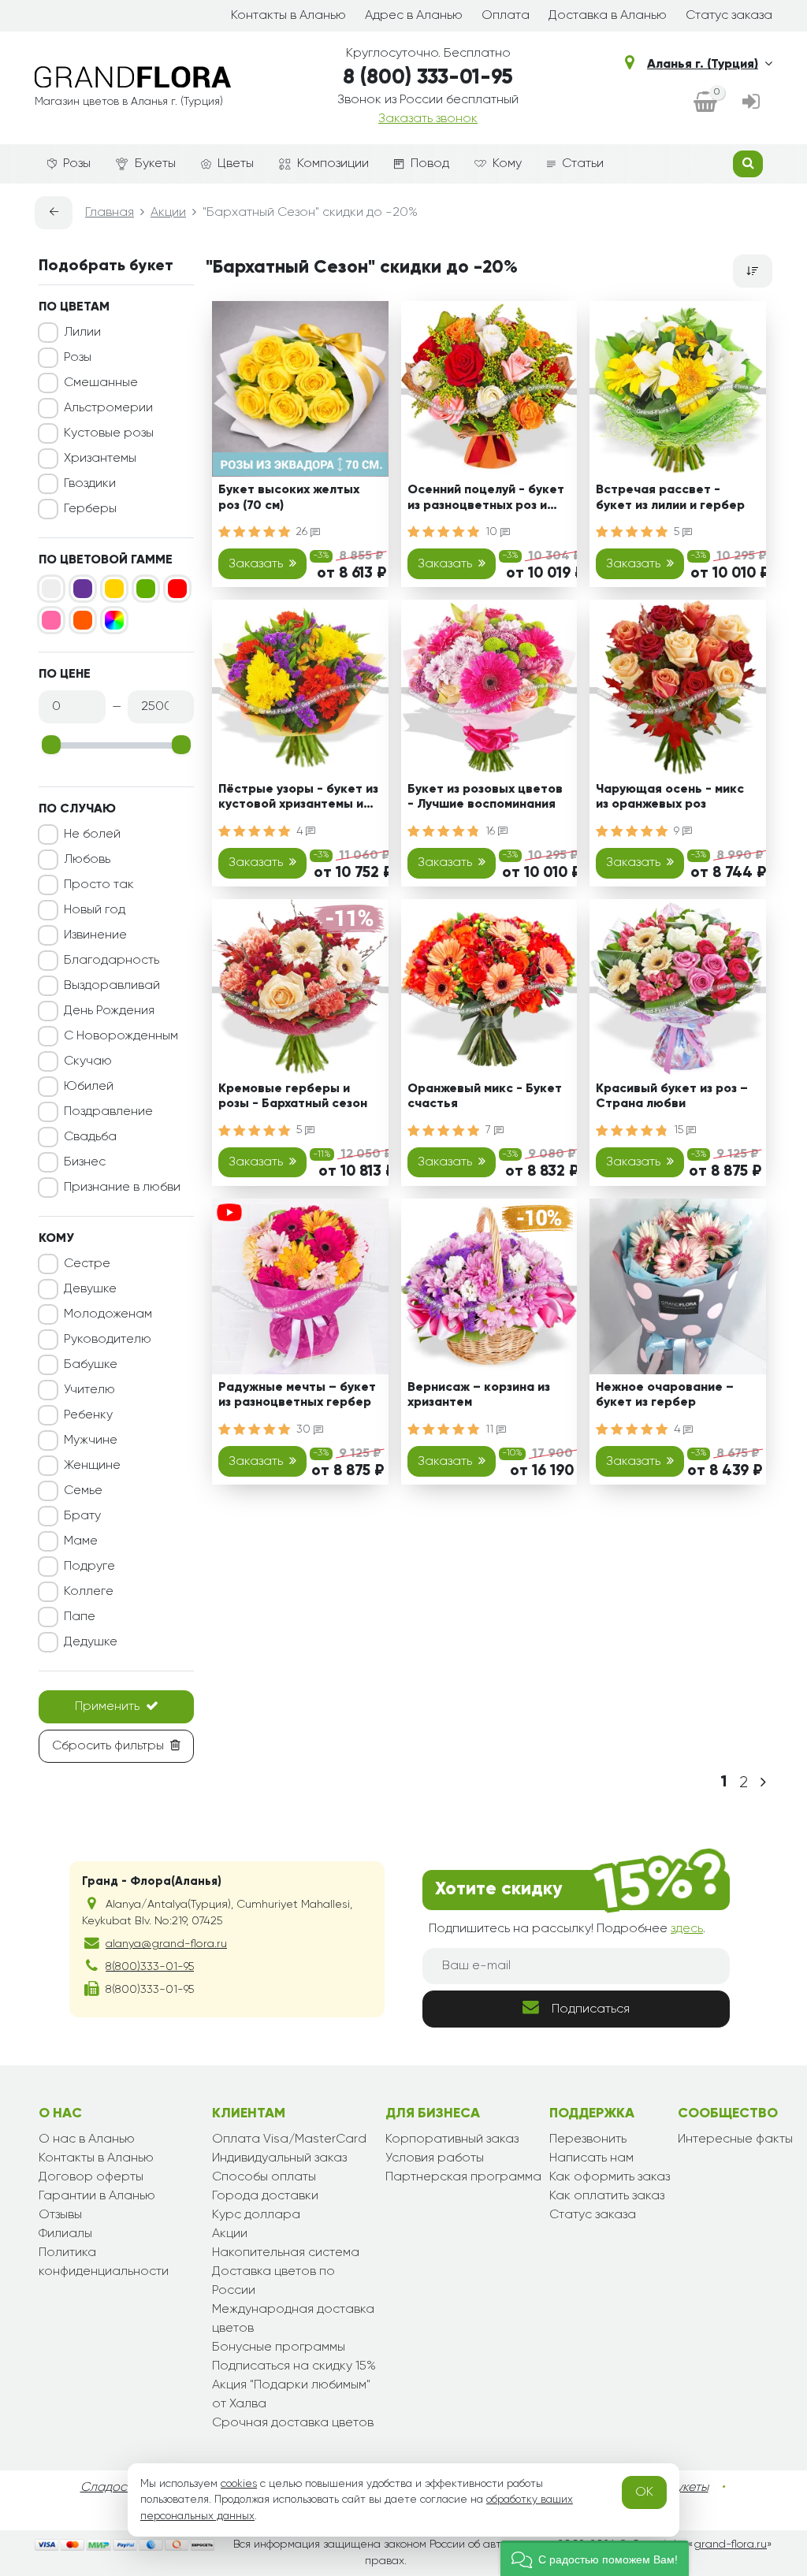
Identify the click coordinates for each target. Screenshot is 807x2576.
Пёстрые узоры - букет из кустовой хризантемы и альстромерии (298, 799)
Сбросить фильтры (108, 1746)
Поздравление (108, 1112)
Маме (81, 1541)
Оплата (506, 16)
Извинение (95, 935)
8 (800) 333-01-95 (428, 78)
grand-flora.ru (730, 2544)
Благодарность (112, 961)
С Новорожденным (121, 1036)
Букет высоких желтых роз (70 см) (289, 498)
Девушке (90, 1289)
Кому (507, 164)
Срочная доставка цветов (293, 2423)
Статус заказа (729, 16)
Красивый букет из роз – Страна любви (672, 1097)
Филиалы (65, 2234)
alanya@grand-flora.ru (166, 1944)
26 (303, 532)
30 (305, 1429)
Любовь (87, 860)
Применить (107, 1707)
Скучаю (88, 1061)
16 (492, 831)
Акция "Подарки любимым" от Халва (291, 2395)
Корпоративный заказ (452, 2139)
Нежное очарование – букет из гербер (665, 1395)
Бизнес (85, 1162)
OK (644, 2492)
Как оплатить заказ (607, 2196)
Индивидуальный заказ (279, 2158)
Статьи (583, 164)
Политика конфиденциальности (104, 2262)
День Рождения (109, 1011)
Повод (430, 164)
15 (680, 1130)
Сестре (87, 1264)
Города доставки (265, 2196)
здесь (687, 1929)
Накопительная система (286, 2253)
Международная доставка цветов (293, 2319)
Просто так (99, 885)
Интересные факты (735, 2139)
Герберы (90, 509)
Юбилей (89, 1087)
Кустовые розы (109, 433)
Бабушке (91, 1365)
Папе (80, 1617)
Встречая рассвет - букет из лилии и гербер (670, 498)
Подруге (89, 1567)
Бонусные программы (279, 2347)
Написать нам (591, 2158)
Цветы (236, 164)
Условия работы (435, 2158)
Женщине (92, 1466)
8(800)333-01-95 (150, 1967)
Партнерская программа (463, 2177)
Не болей (92, 835)
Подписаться (591, 2009)
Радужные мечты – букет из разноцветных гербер (297, 1395)
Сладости (110, 2488)
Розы (77, 164)
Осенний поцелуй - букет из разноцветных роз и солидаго (486, 500)
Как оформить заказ (610, 2177)
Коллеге (89, 1592)
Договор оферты (91, 2177)
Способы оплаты (264, 2177)
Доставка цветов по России (273, 2281)
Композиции (333, 164)
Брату (82, 1516)
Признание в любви (122, 1188)
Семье (83, 1491)
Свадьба (90, 1137)
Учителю (89, 1390)
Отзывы (60, 2215)
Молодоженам (108, 1314)
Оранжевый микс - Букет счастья (485, 1097)
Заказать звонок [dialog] (428, 119)
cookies (239, 2484)
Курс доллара (256, 2215)
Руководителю (108, 1340)
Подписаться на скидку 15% (294, 2366)
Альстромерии (108, 408)
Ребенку (88, 1415)
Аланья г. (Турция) (703, 65)
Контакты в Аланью (288, 16)
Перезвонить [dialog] (588, 2139)
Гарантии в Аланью (97, 2196)
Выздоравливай (112, 986)
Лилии (82, 333)
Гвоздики (90, 484)
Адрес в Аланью (414, 16)
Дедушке (91, 1642)
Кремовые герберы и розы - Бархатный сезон (293, 1097)
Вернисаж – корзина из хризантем (479, 1395)
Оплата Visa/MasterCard (289, 2139)
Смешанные (101, 383)
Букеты (155, 164)
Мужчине (91, 1440)
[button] (595, 2558)
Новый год (95, 910)
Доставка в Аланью (608, 16)
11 (491, 1429)
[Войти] (751, 103)
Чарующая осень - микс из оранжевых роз (670, 797)
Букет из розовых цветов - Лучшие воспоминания (485, 797)
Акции (230, 2234)
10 (493, 532)
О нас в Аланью (87, 2139)
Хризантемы (100, 459)
